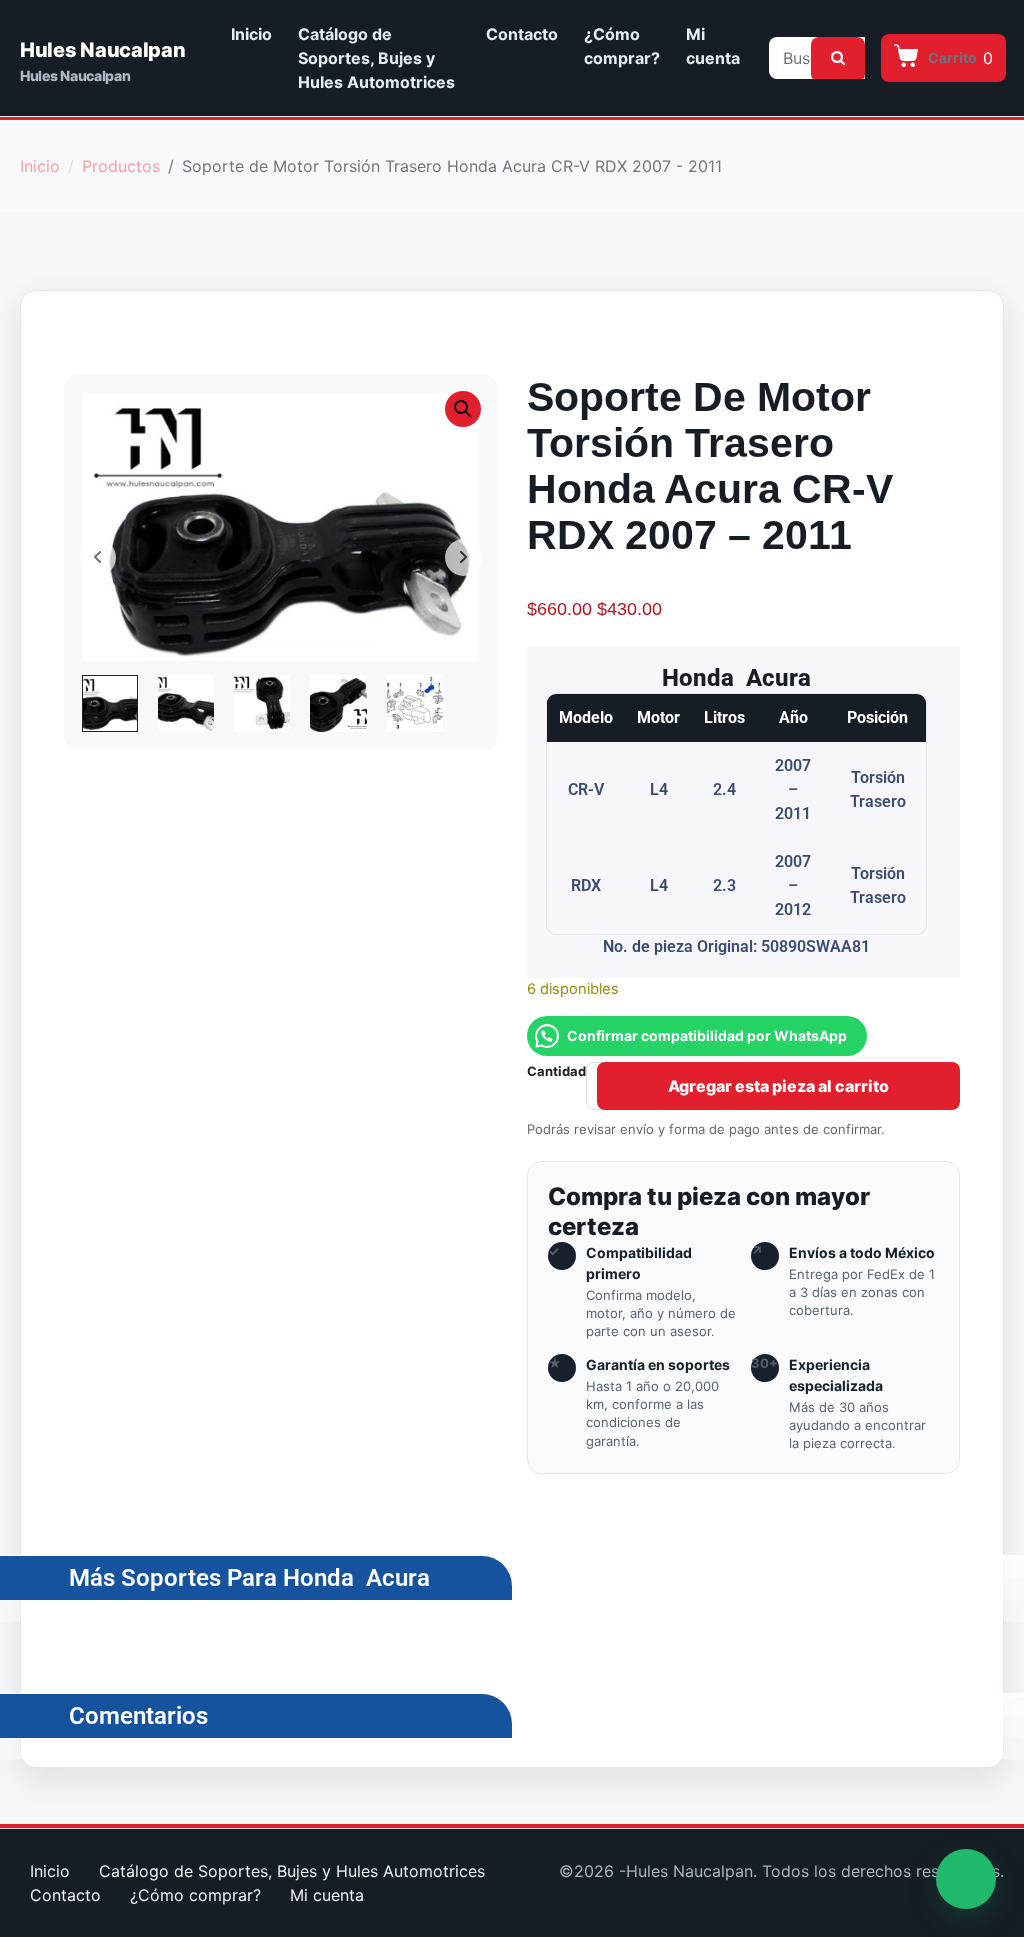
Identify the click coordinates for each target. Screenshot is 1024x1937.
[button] (463, 409)
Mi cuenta (713, 46)
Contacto (522, 34)
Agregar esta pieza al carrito (778, 1086)
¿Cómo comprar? (622, 46)
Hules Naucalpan (103, 50)
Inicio (251, 34)
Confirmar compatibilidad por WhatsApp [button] (707, 1035)
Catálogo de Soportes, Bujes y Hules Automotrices (376, 58)
